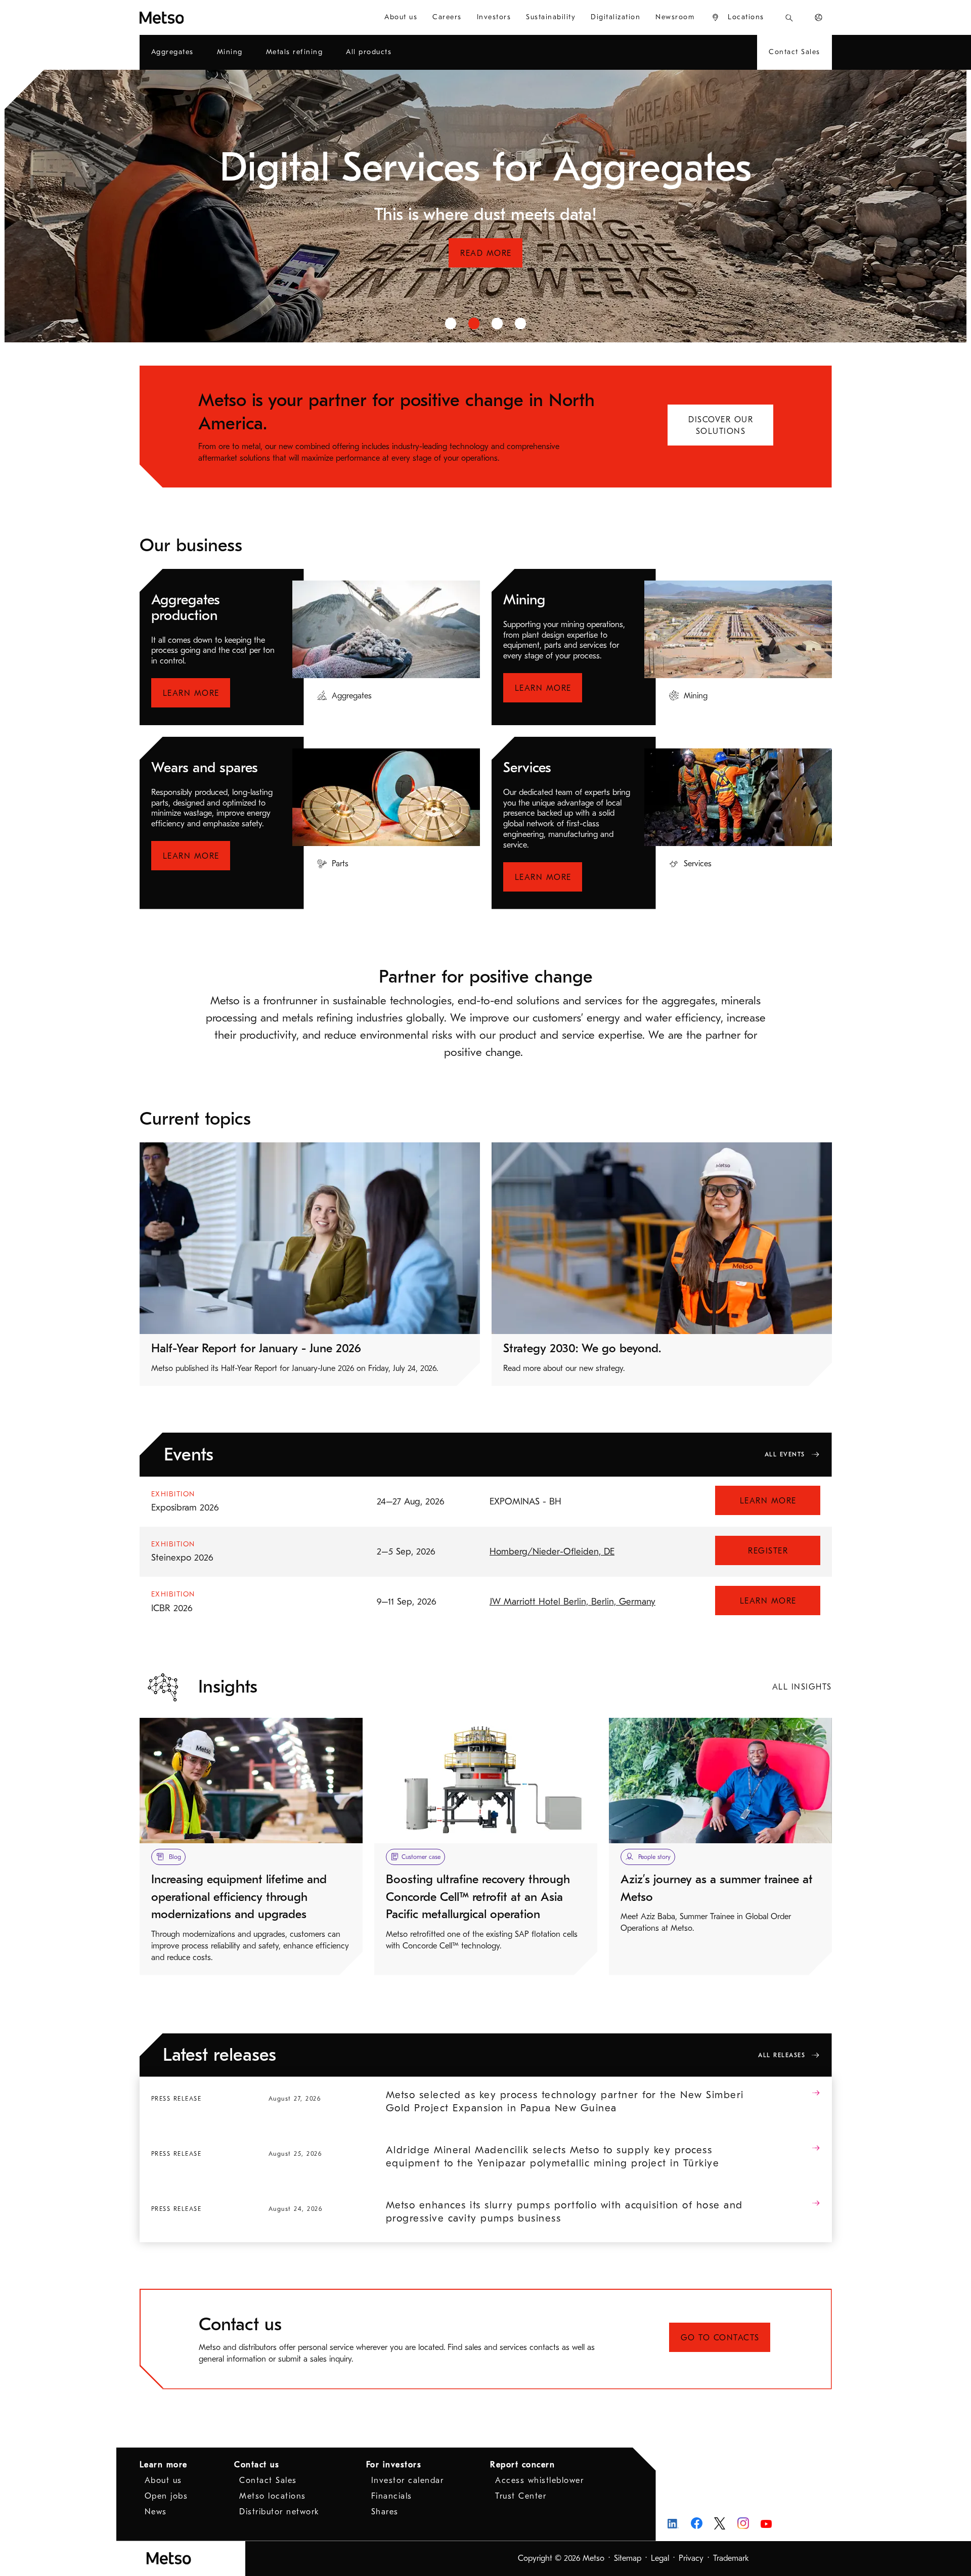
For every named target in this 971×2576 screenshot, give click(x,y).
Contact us (257, 2465)
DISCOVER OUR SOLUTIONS (721, 426)
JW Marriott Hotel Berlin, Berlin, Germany (572, 1602)
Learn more (191, 693)
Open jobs (166, 2496)
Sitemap (628, 2558)
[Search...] (789, 17)
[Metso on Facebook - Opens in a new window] (697, 2523)
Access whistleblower (539, 2480)
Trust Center (521, 2496)
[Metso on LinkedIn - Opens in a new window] (673, 2523)
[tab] (451, 323)
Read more (486, 277)
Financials (392, 2496)
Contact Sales (268, 2480)
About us (163, 2480)
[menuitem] (401, 17)
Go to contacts (720, 2338)
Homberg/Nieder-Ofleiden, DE (552, 1552)
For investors (394, 2465)
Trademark (731, 2558)
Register (768, 1551)
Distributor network (279, 2512)
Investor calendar (408, 2480)
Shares (385, 2512)
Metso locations (273, 2496)
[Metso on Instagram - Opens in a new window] (743, 2523)
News (156, 2512)
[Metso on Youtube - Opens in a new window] (766, 2523)
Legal (660, 2558)
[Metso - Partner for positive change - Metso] (198, 17)
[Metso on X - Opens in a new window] (720, 2523)
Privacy (691, 2558)
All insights (802, 1687)
